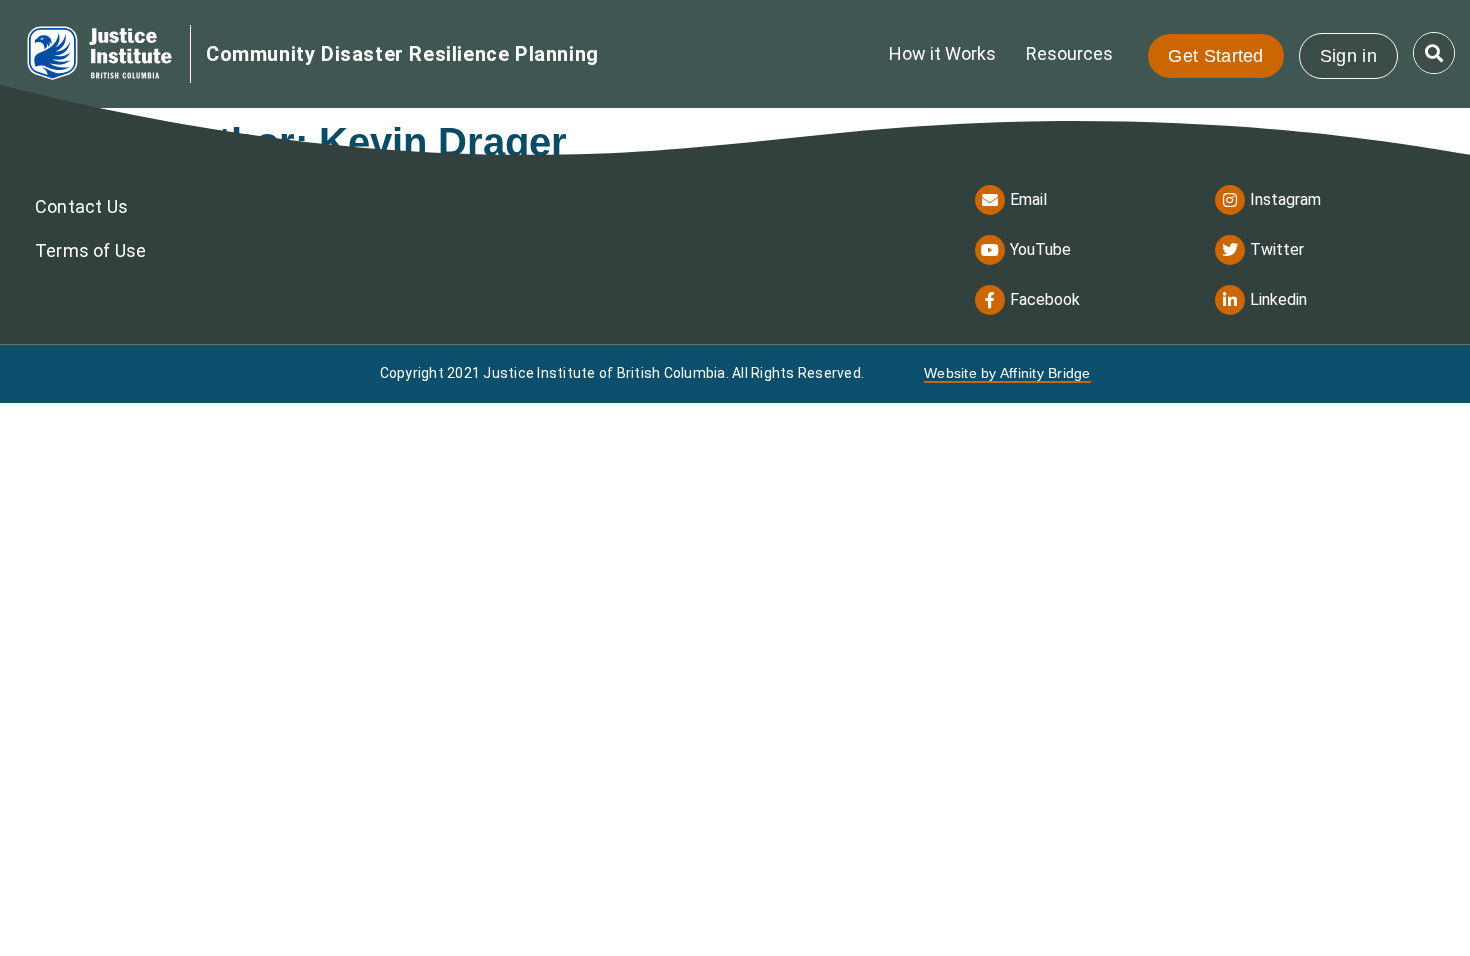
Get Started (1215, 56)
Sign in (1348, 56)
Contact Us (81, 206)
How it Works (942, 53)
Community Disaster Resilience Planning (402, 54)
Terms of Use (90, 250)
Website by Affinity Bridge (1007, 373)
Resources (1069, 53)
